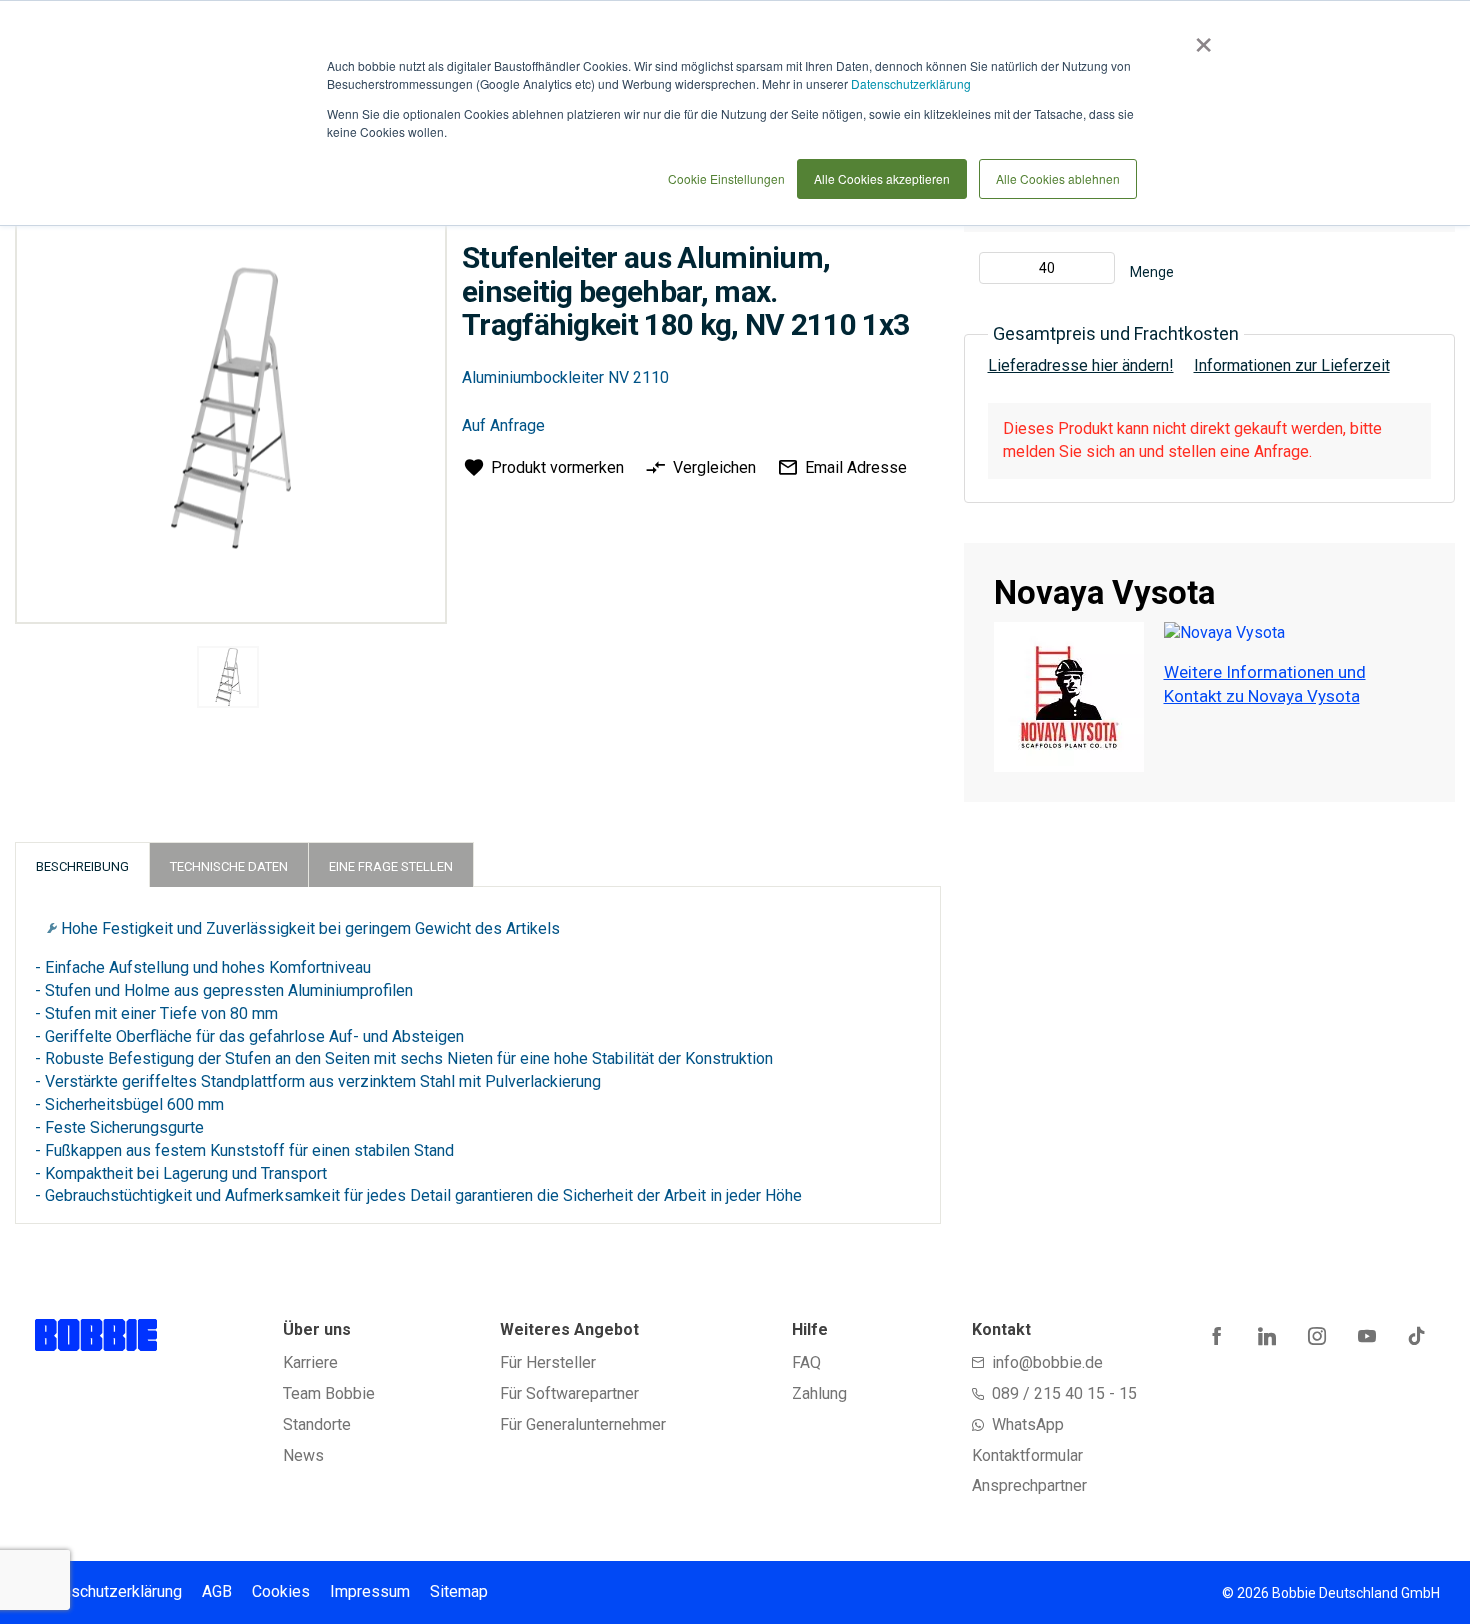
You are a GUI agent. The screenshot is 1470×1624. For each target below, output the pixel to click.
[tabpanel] (228, 680)
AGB (217, 1591)
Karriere (310, 1362)
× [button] (1199, 38)
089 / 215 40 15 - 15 (1064, 1393)
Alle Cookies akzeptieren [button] (882, 178)
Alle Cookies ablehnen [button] (1058, 178)
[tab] (82, 864)
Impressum (370, 1591)
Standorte (317, 1424)
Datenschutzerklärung (911, 83)
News (303, 1455)
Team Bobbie (329, 1393)
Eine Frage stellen (391, 866)
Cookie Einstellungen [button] (726, 178)
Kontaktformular (1027, 1455)
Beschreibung (82, 866)
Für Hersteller (548, 1362)
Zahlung (819, 1393)
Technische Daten (229, 866)
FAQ (806, 1362)
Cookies (281, 1591)
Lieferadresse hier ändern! (1081, 365)
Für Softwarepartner (569, 1393)
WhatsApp (1028, 1424)
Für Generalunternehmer (583, 1424)
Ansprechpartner (1029, 1485)
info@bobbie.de (1047, 1362)
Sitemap (459, 1591)
